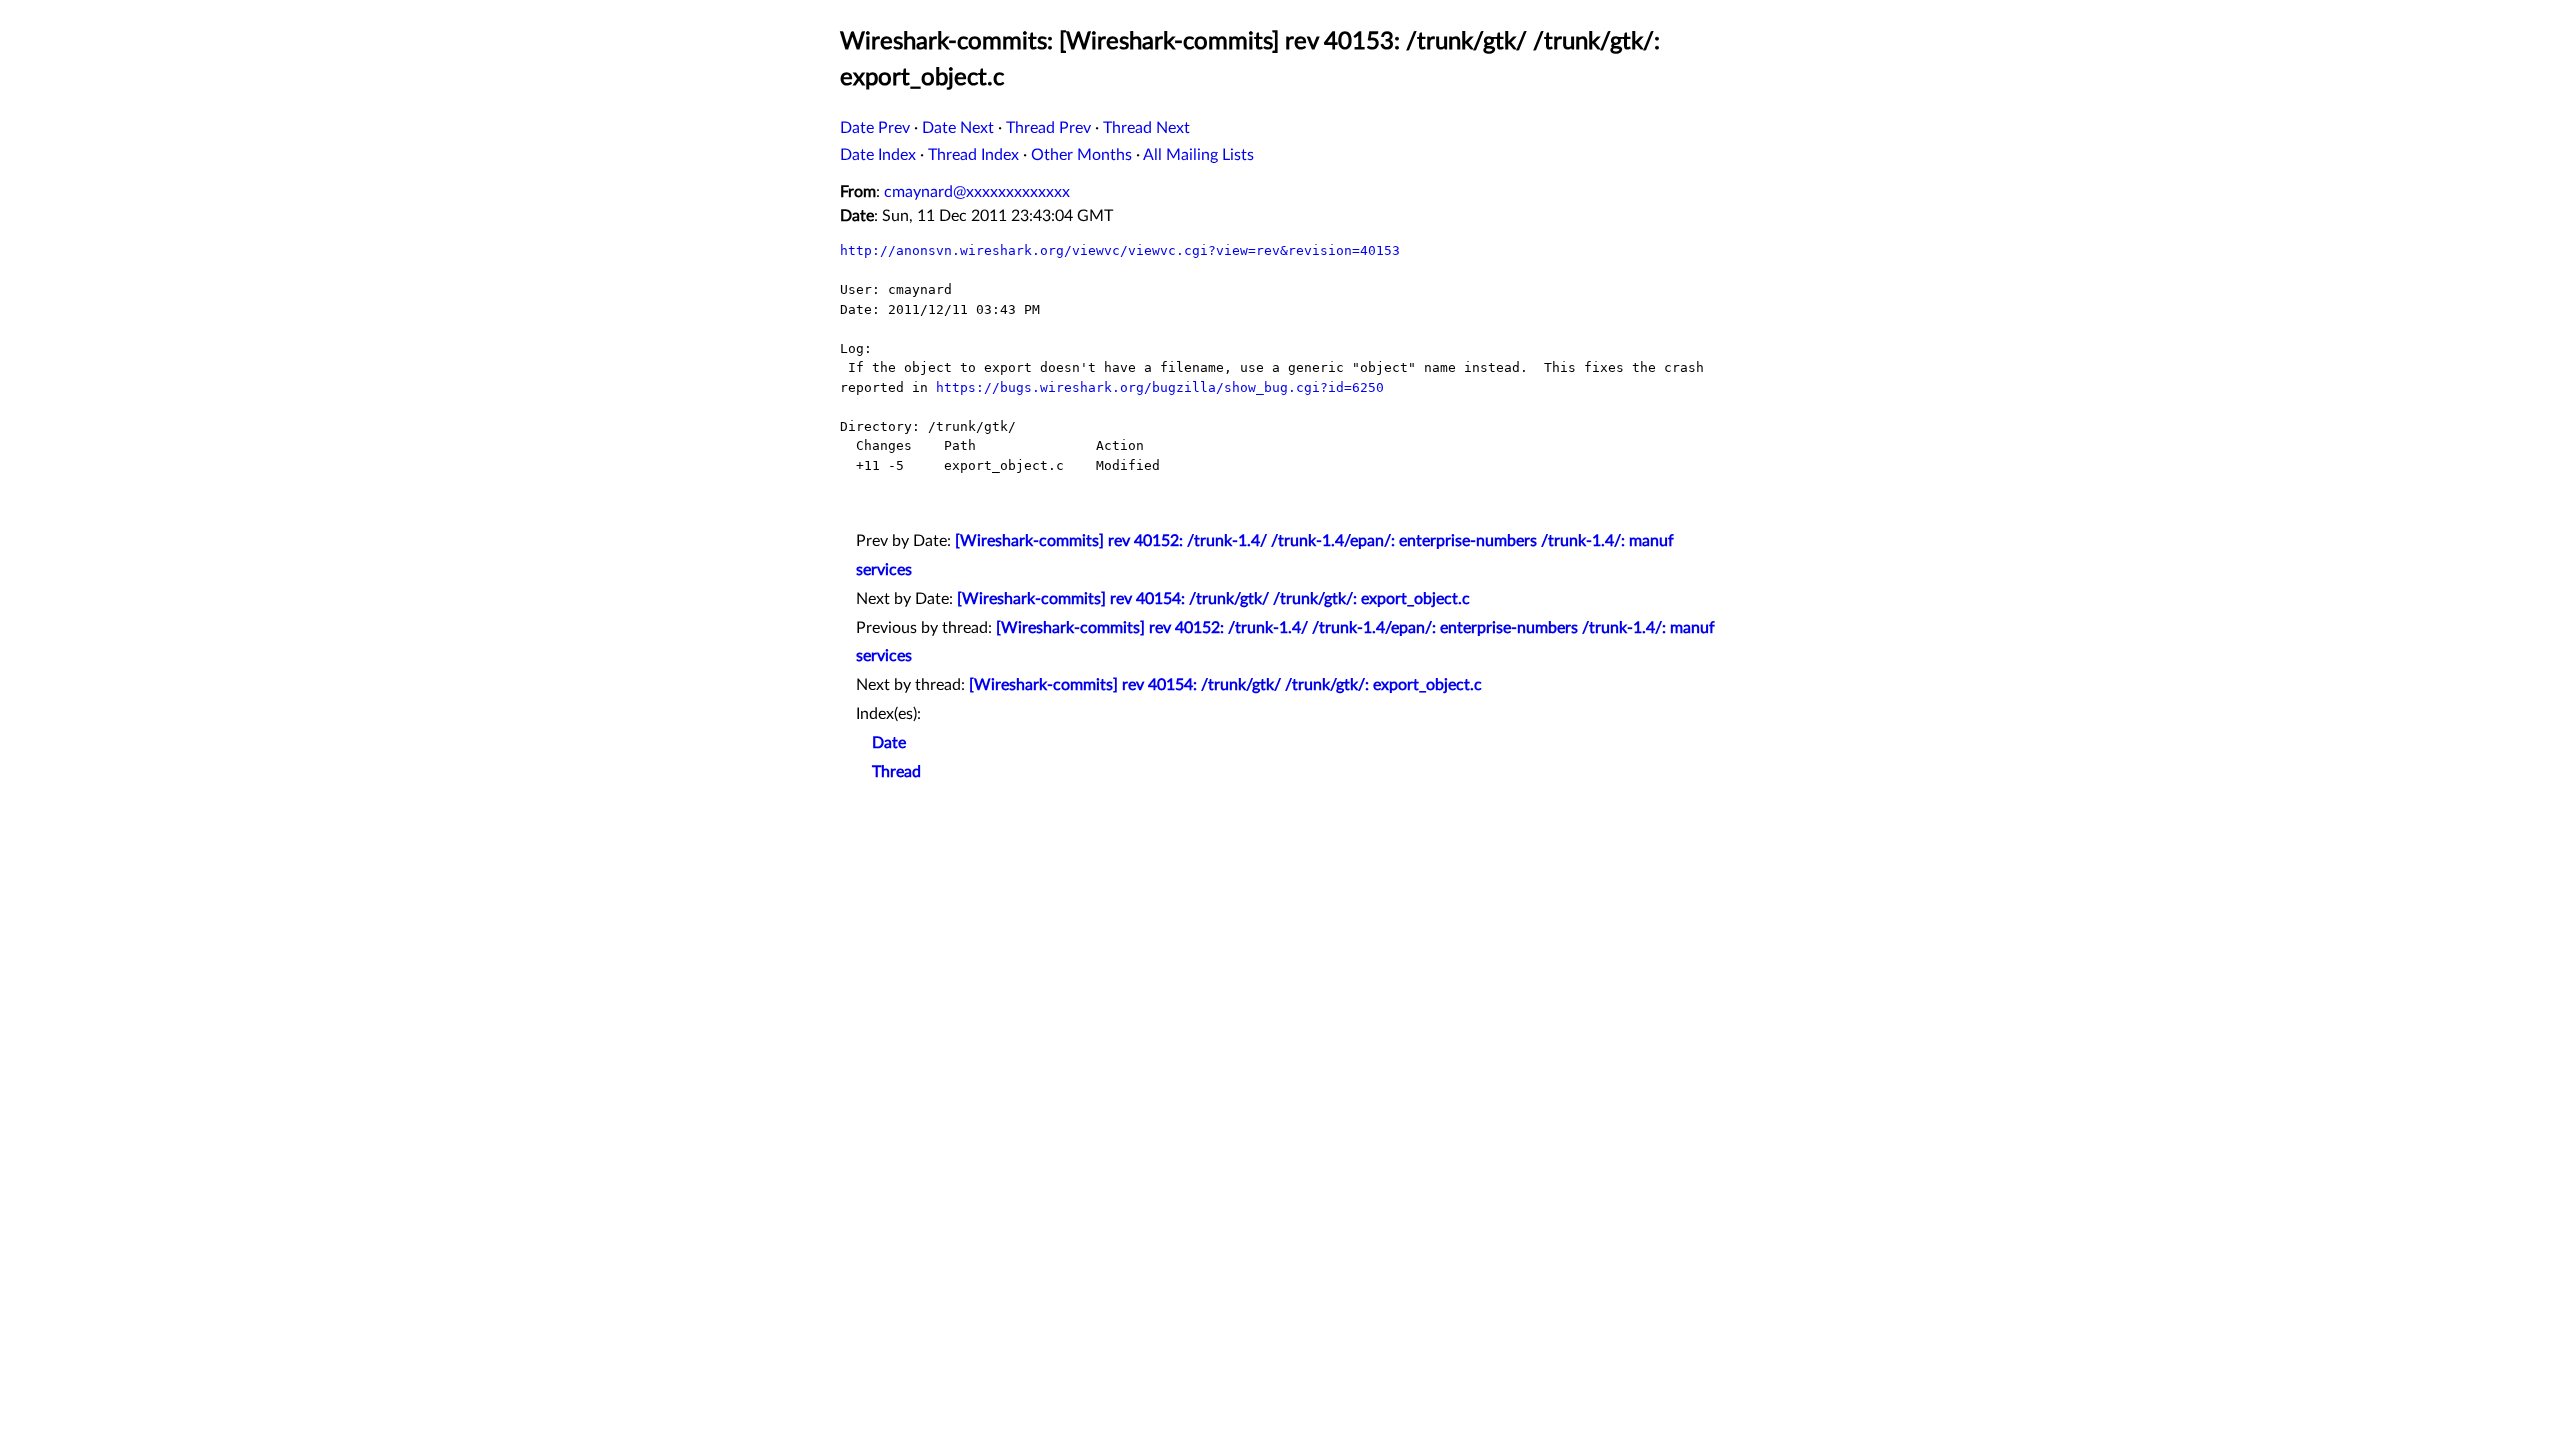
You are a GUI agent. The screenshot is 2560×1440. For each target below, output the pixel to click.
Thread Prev (1048, 128)
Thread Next (1146, 128)
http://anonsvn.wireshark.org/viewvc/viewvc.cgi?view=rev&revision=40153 (1120, 250)
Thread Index (973, 155)
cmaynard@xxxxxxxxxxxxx (977, 192)
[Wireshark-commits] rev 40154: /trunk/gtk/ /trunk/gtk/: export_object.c (1213, 599)
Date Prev (875, 128)
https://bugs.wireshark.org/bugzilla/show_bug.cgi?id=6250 (1160, 387)
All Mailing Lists (1198, 155)
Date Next (958, 128)
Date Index (878, 155)
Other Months (1081, 155)
